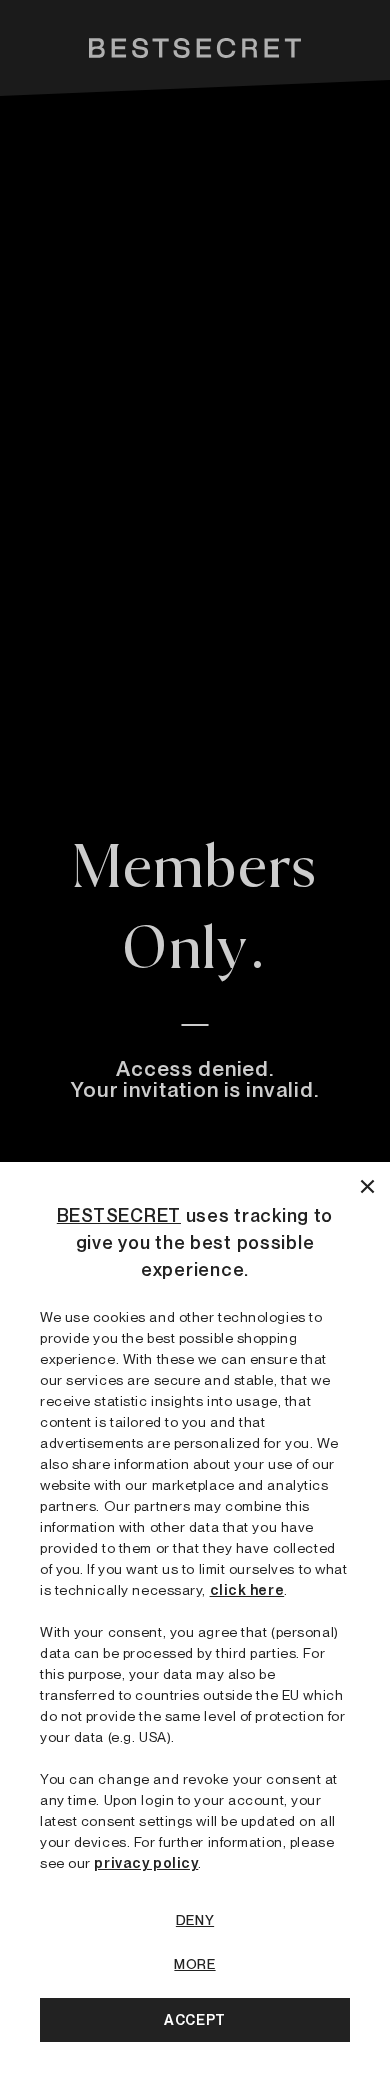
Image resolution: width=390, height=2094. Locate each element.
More (194, 1964)
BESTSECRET (119, 1215)
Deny (195, 1920)
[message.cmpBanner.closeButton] (367, 1184)
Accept (194, 2020)
